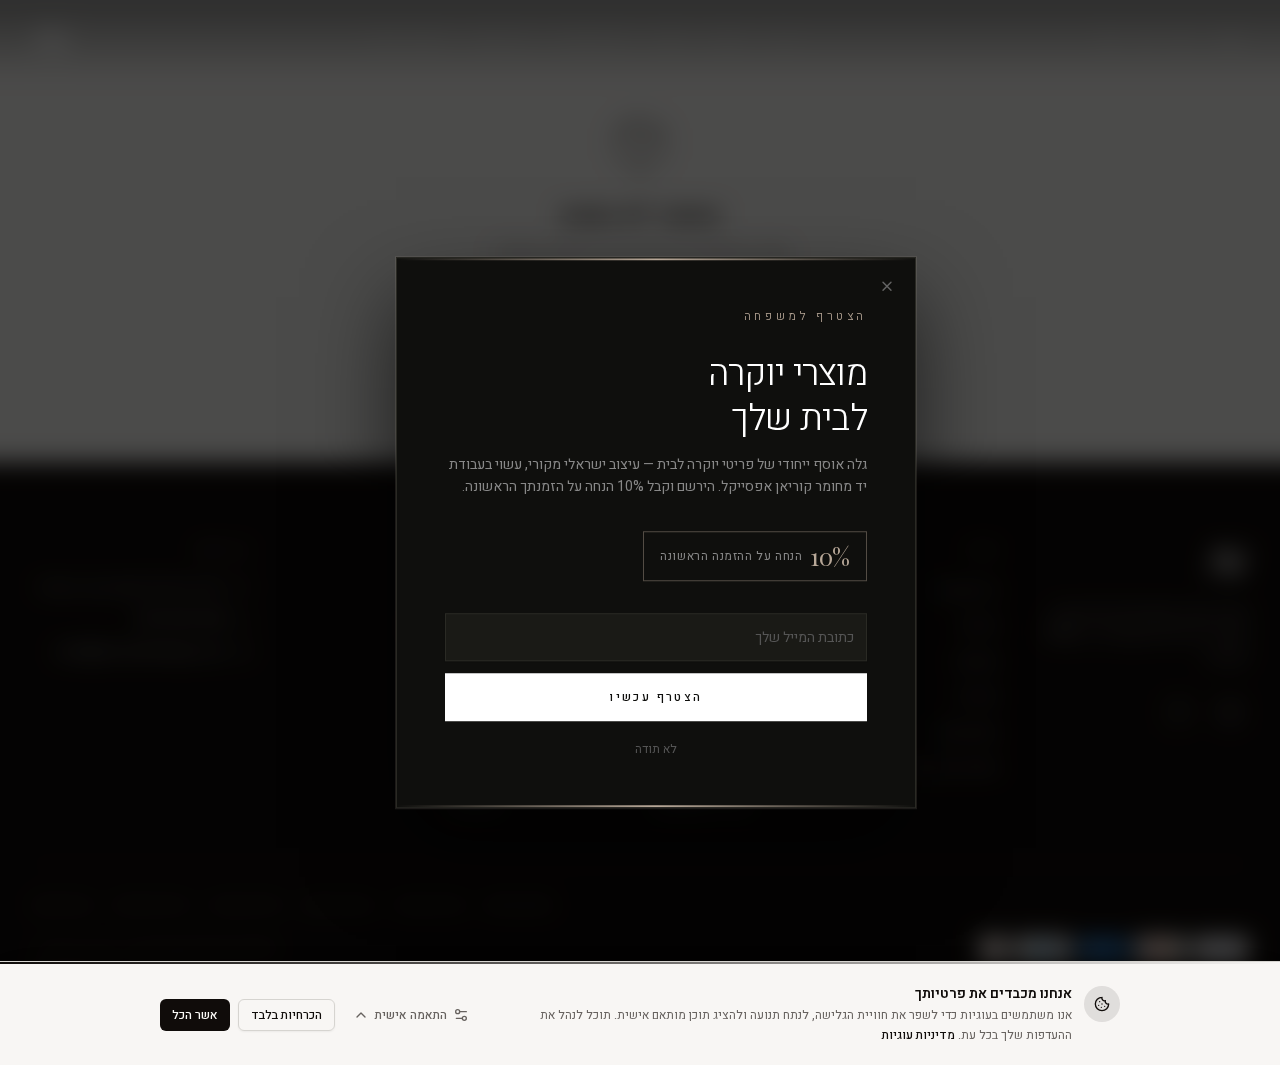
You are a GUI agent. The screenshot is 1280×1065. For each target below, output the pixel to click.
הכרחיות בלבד (286, 1015)
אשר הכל (195, 1015)
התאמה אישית (411, 1015)
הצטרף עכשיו (655, 697)
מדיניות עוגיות (918, 1035)
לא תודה (656, 749)
